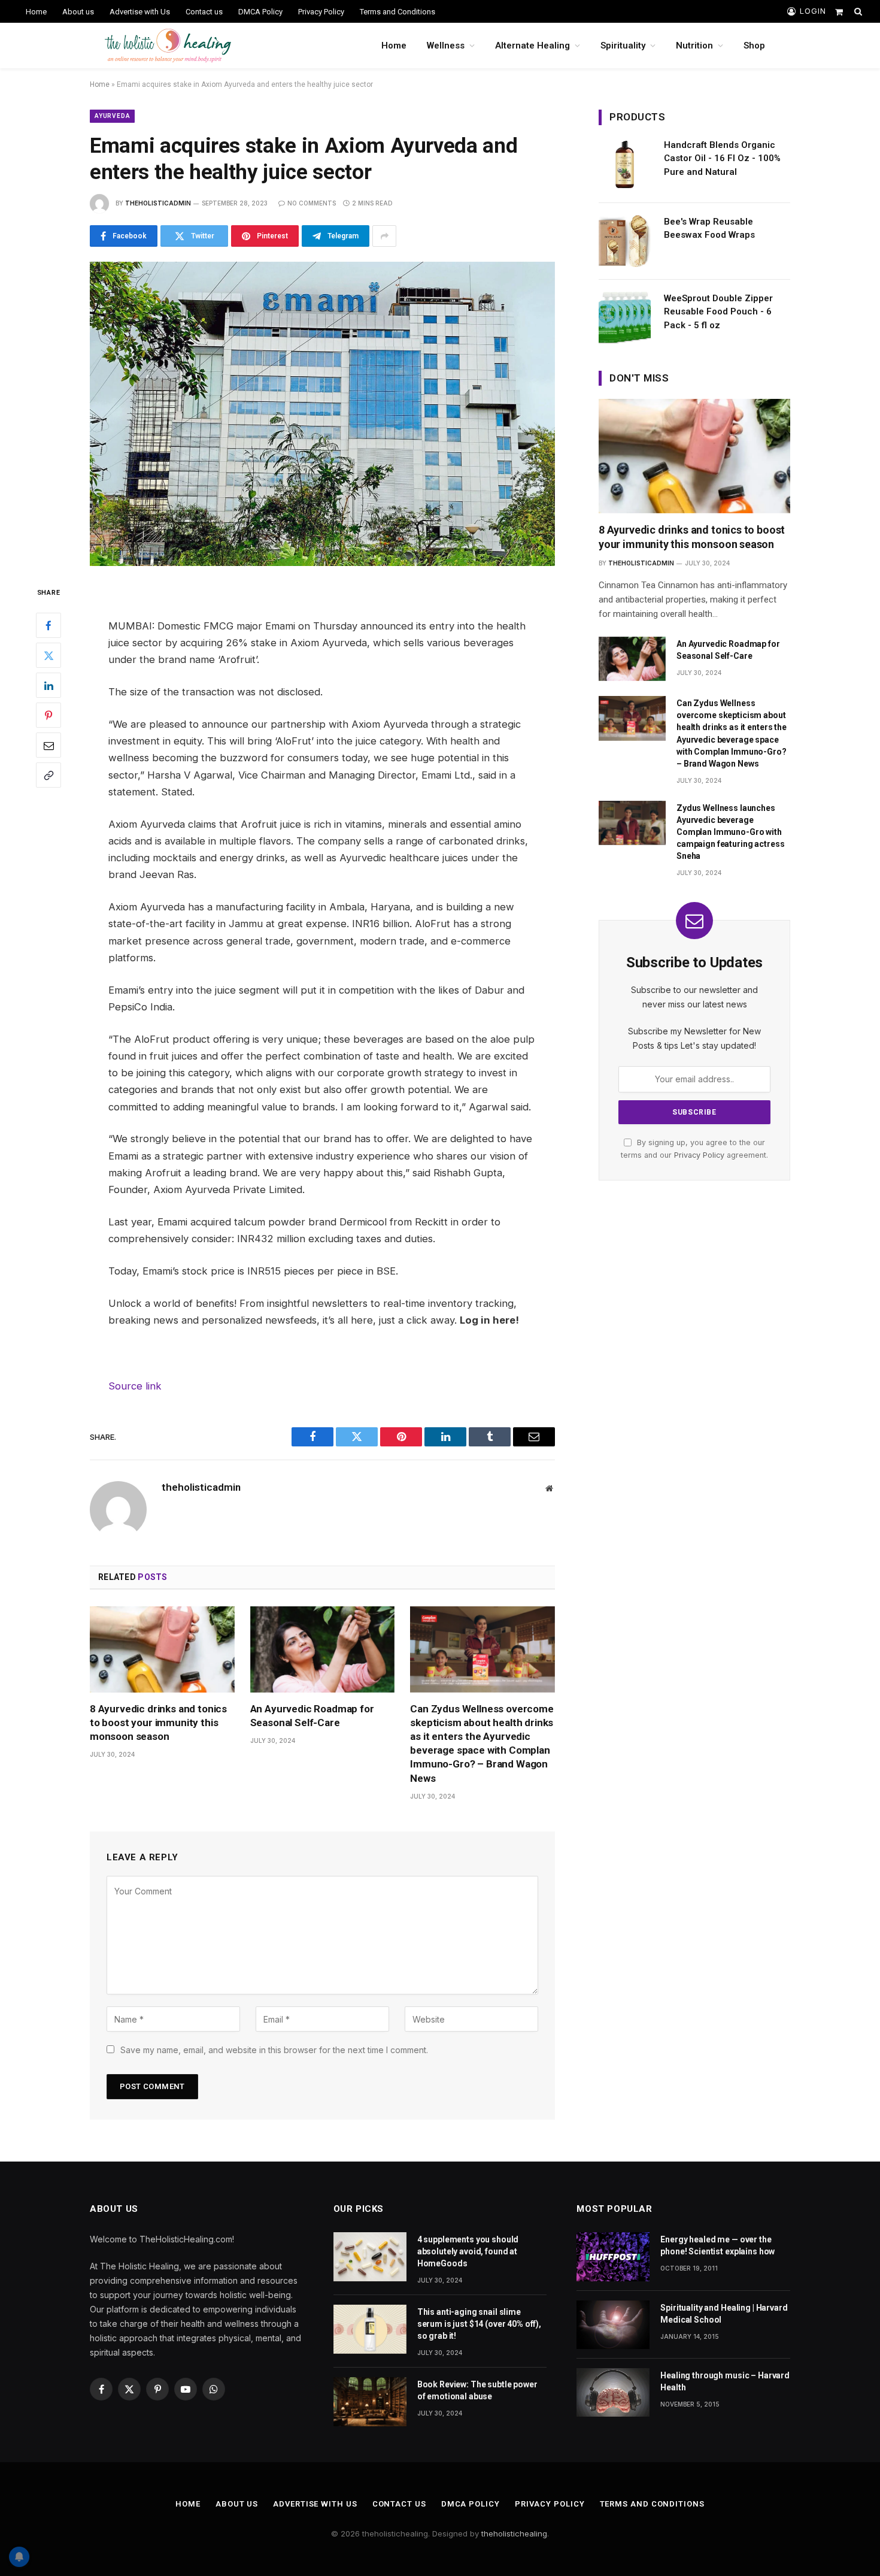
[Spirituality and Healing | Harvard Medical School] (613, 2325)
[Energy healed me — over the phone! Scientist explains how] (613, 2256)
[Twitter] (48, 655)
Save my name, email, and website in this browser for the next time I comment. (274, 2050)
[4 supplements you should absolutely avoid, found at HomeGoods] (370, 2256)
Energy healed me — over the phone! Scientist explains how (717, 2245)
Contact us (204, 12)
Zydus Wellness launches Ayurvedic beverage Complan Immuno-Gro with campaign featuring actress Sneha (730, 832)
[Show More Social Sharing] (384, 236)
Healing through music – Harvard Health (725, 2381)
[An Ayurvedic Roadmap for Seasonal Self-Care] (323, 1649)
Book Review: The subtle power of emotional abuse (477, 2390)
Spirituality (623, 46)
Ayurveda (112, 116)
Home (36, 12)
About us (78, 12)
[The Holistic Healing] (168, 46)
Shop (754, 46)
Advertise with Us (140, 12)
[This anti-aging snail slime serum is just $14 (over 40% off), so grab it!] (370, 2329)
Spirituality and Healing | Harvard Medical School (724, 2314)
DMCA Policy (260, 12)
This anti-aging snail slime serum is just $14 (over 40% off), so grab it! (479, 2324)
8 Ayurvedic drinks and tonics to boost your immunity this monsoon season (158, 1723)
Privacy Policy (321, 12)
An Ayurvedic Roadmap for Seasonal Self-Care (312, 1716)
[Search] (857, 11)
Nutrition (694, 46)
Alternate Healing (532, 46)
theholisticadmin (158, 203)
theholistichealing (514, 2533)
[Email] (48, 745)
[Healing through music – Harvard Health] (613, 2392)
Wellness (446, 46)
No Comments (312, 203)
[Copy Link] (48, 775)
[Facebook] (48, 625)
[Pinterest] (48, 715)
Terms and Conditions (397, 12)
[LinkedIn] (48, 685)
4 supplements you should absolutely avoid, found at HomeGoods (468, 2251)
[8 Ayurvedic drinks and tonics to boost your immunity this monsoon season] (162, 1649)
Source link (135, 1386)
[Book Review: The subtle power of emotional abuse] (370, 2401)
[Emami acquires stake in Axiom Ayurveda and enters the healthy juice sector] (322, 414)
